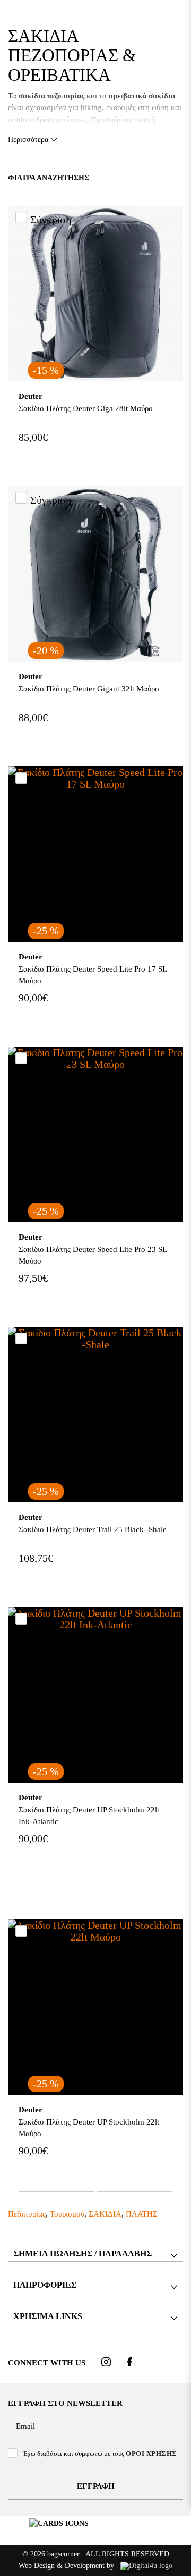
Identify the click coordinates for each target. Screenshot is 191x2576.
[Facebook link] (129, 2363)
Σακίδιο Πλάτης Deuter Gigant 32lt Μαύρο (89, 689)
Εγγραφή (96, 2486)
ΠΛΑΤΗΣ (142, 2214)
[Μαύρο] (134, 1866)
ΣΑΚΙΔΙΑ (105, 2214)
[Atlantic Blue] (57, 1866)
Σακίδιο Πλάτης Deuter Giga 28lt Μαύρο (86, 408)
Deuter (31, 396)
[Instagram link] (106, 2363)
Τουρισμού (67, 2214)
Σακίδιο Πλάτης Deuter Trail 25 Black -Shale (93, 1529)
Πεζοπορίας (27, 2214)
